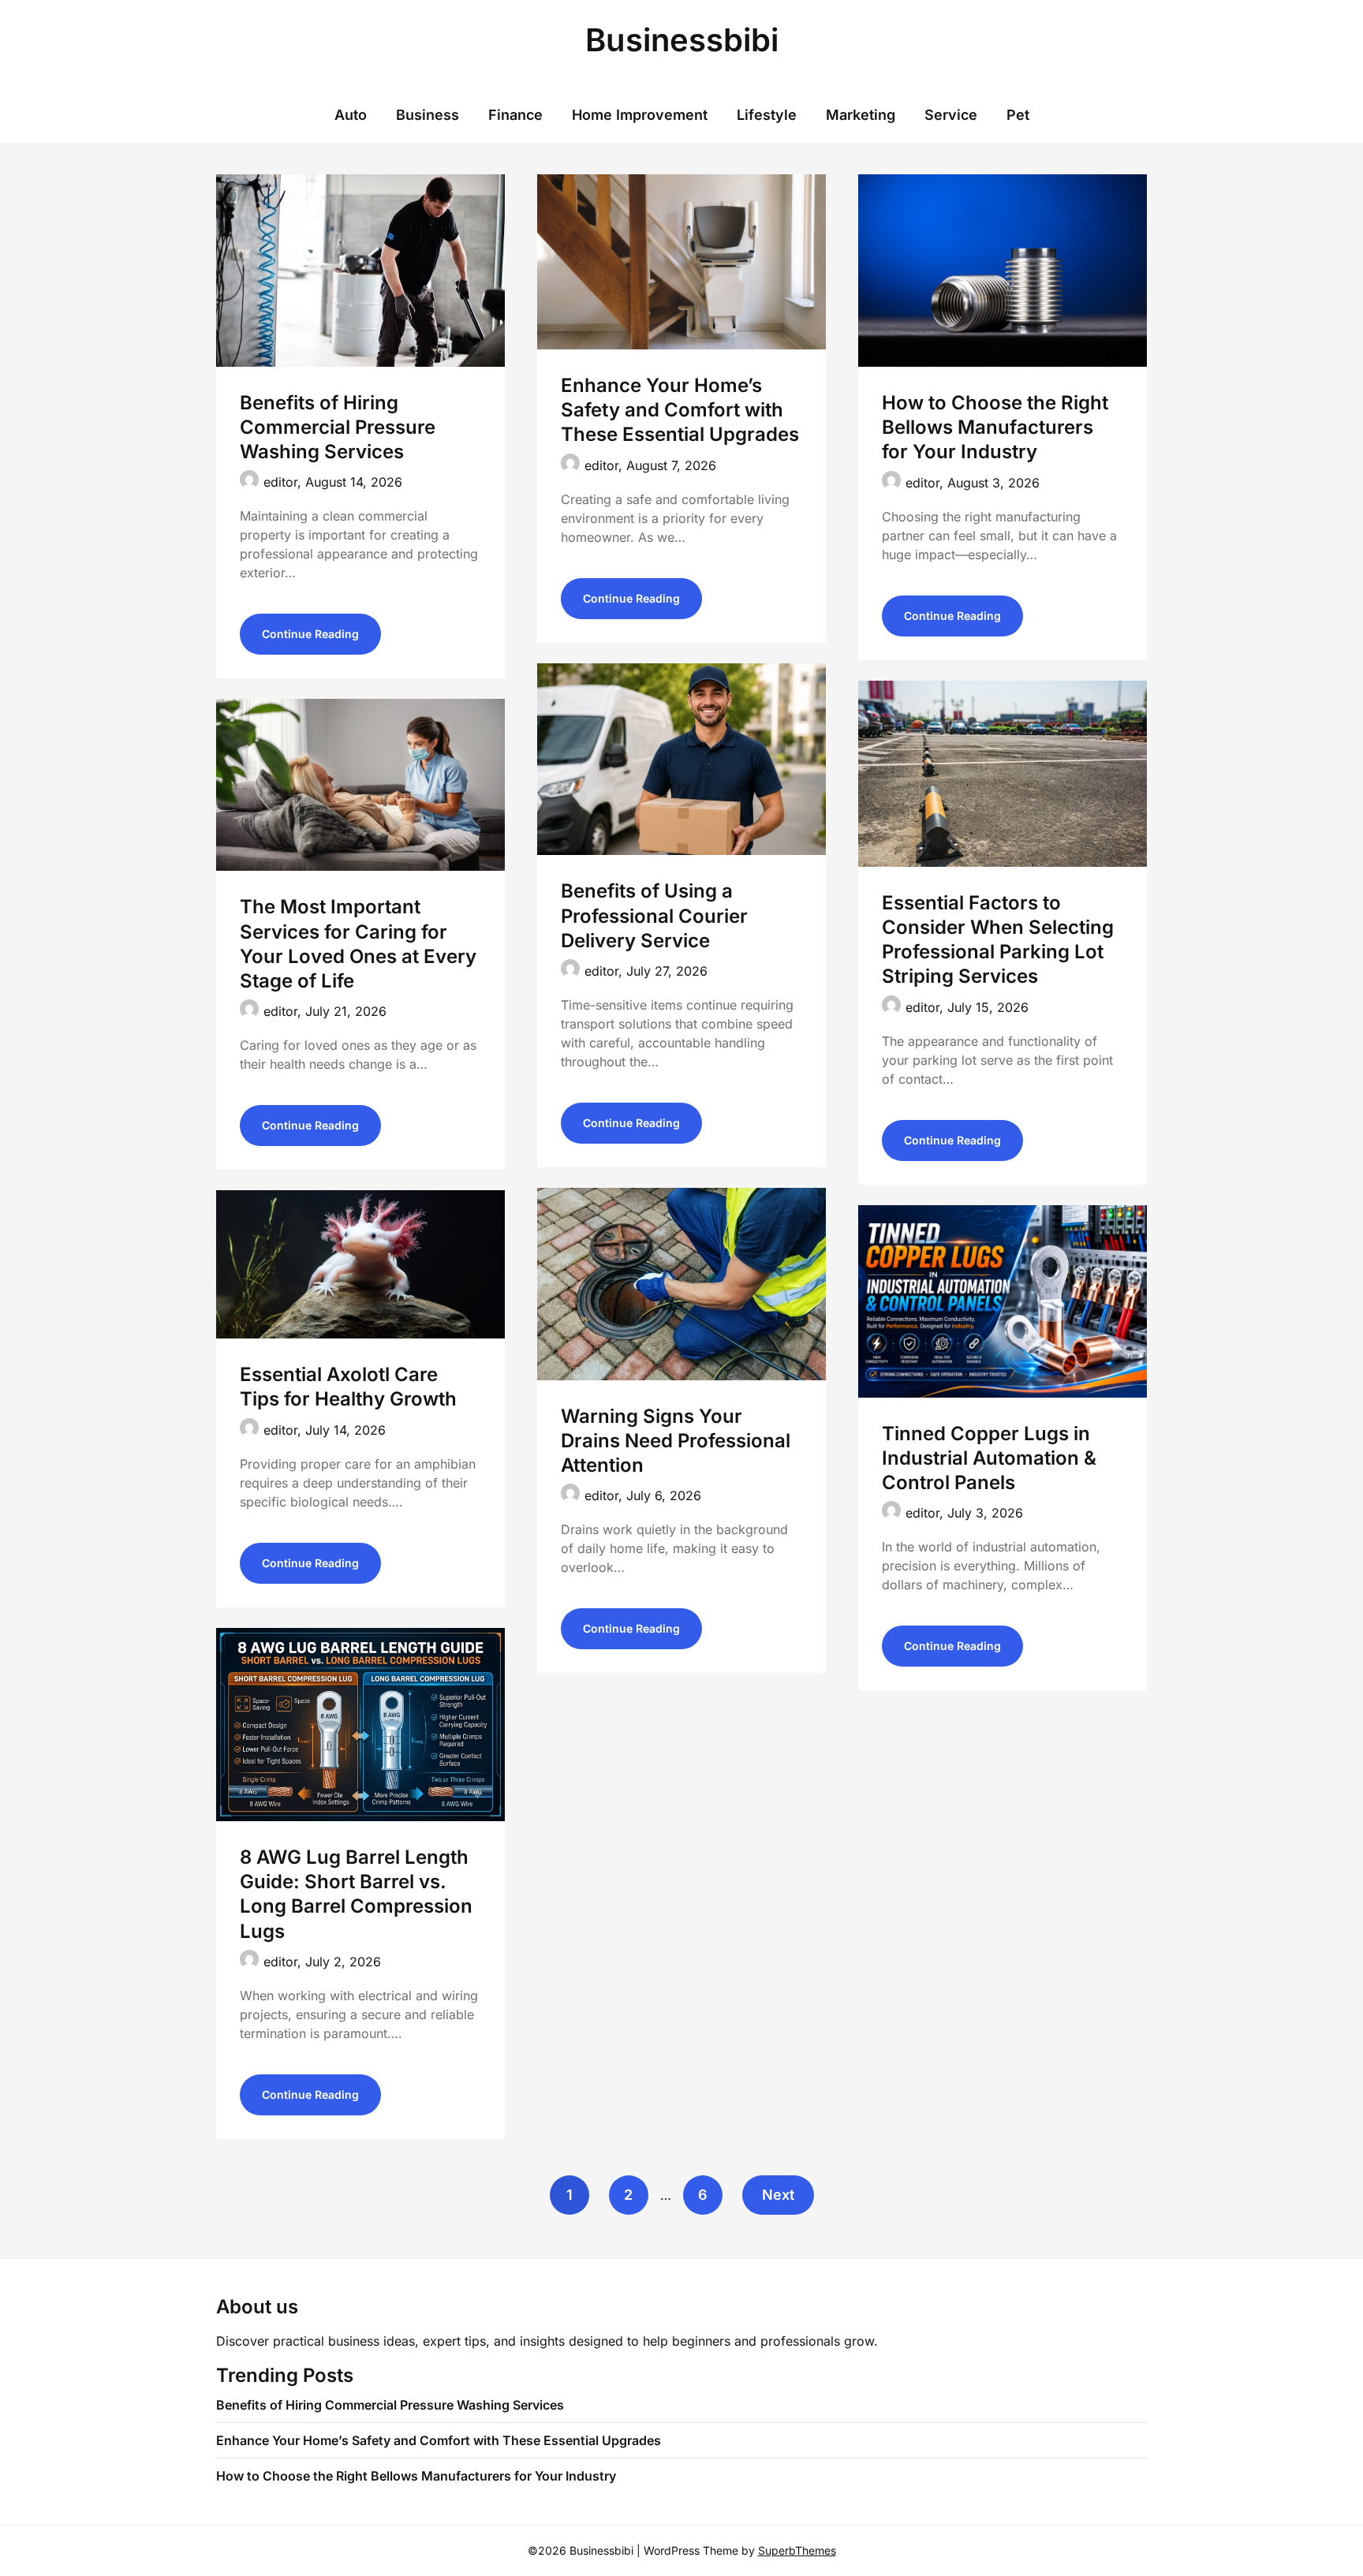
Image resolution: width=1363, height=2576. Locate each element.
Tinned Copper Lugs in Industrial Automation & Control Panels (989, 1458)
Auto (351, 115)
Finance (515, 115)
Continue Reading (310, 634)
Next (778, 2195)
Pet (1018, 115)
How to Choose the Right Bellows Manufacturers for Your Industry (995, 427)
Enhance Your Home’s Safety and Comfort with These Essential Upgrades (680, 410)
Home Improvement (640, 115)
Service (951, 115)
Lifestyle (767, 115)
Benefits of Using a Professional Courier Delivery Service (654, 915)
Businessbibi (682, 40)
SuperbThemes (797, 2550)
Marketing (861, 115)
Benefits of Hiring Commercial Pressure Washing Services (338, 427)
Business (428, 115)
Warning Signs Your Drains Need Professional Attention (676, 1441)
